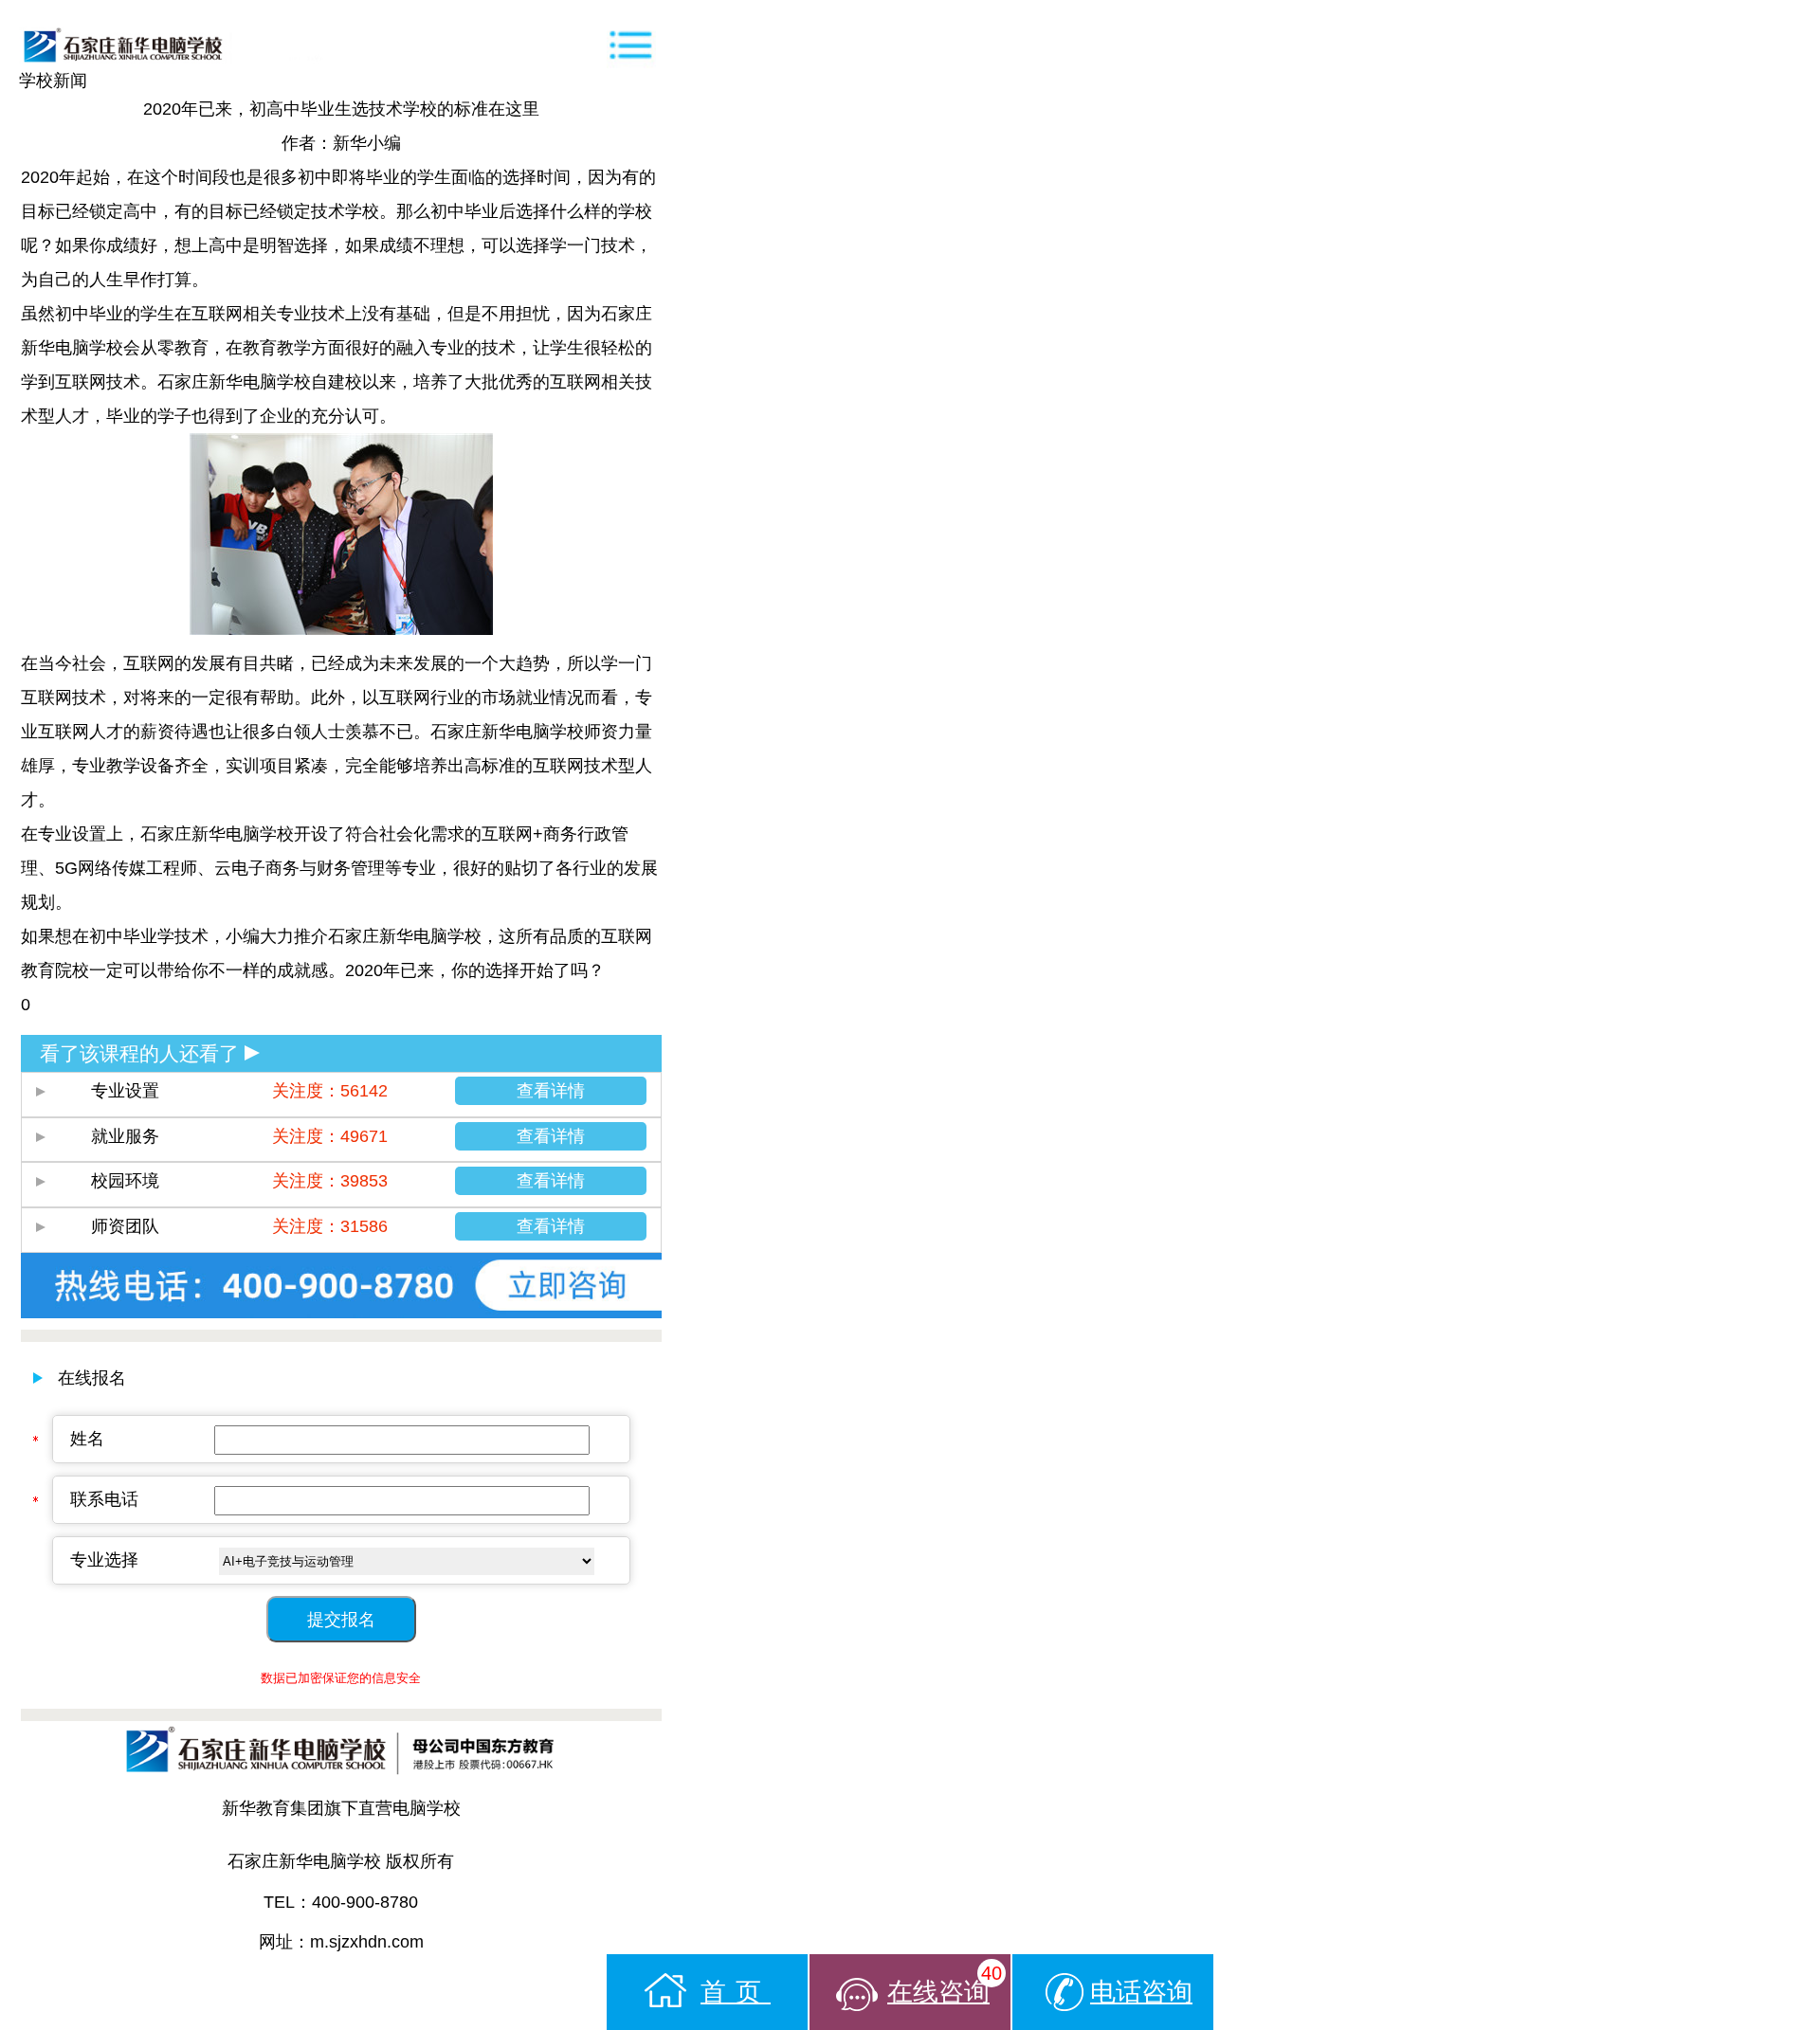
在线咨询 (945, 1985)
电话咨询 (1141, 1992)
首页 (736, 1992)
